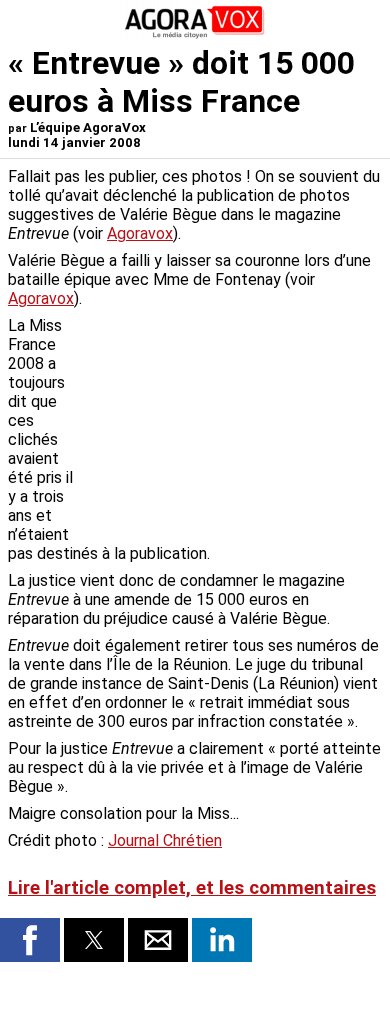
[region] (232, 421)
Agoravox (140, 233)
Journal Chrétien (165, 840)
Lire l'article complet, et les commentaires (192, 888)
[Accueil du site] (195, 34)
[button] (30, 940)
